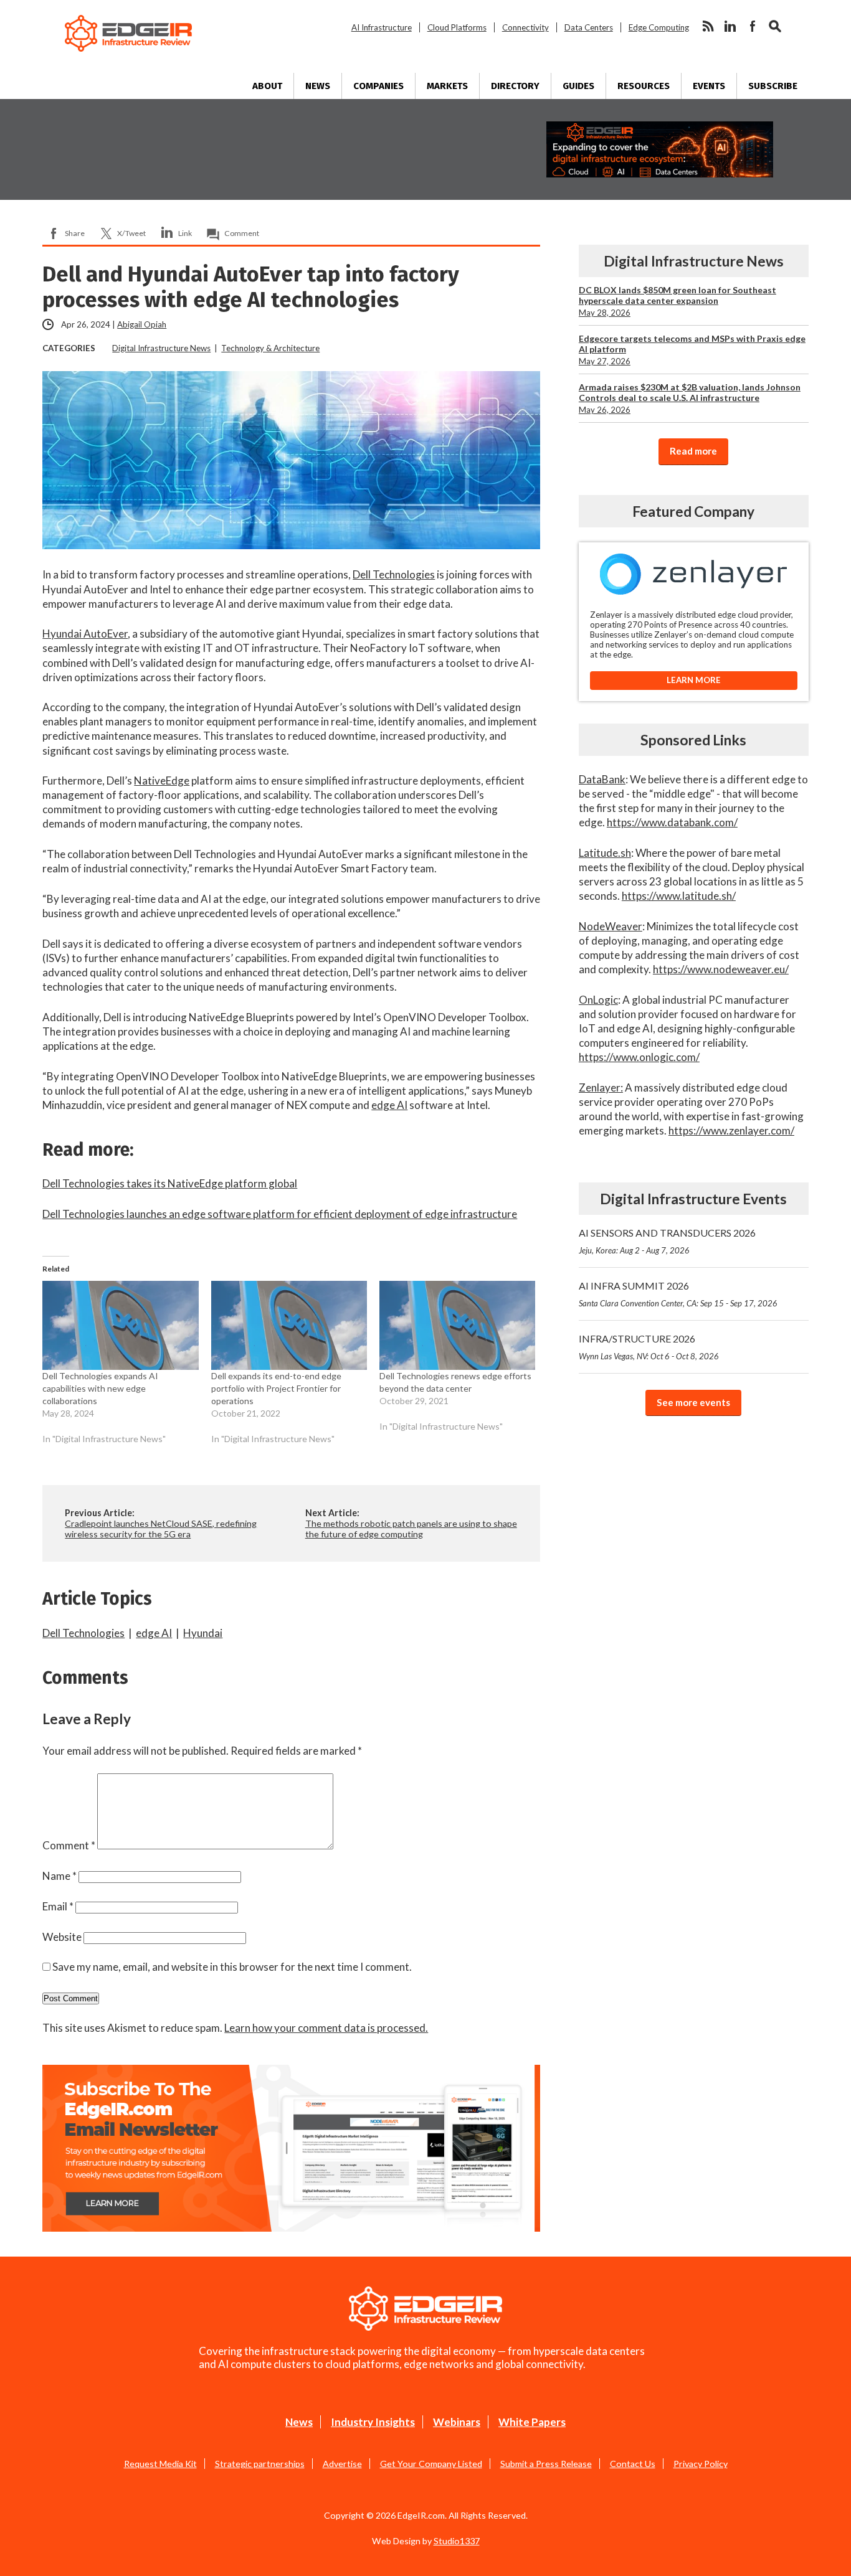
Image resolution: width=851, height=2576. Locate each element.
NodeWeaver (611, 926)
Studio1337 (457, 2541)
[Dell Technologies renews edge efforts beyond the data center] (457, 1325)
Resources (644, 86)
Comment (242, 233)
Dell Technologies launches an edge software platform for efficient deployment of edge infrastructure (280, 1214)
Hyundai (203, 1633)
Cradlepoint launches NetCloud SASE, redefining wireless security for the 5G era (161, 1529)
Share (75, 233)
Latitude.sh (605, 853)
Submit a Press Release (546, 2464)
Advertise (342, 2464)
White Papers (532, 2422)
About (267, 86)
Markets (447, 86)
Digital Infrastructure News (161, 348)
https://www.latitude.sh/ (679, 896)
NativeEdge (162, 781)
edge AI (389, 1105)
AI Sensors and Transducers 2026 (667, 1241)
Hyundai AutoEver (85, 634)
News (318, 86)
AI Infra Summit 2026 (678, 1294)
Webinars (457, 2422)
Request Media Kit (160, 2464)
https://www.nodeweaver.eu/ (721, 969)
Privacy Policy (701, 2464)
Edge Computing (659, 27)
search (775, 26)
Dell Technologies (394, 574)
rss (708, 26)
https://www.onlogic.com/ (639, 1057)
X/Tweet (131, 233)
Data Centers (589, 27)
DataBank (602, 779)
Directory (515, 86)
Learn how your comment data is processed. (326, 2028)
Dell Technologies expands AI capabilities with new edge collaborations (100, 1388)
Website (62, 1937)
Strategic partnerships (260, 2464)
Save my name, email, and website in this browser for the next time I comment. (232, 1967)
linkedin (730, 26)
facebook (753, 26)
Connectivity (525, 27)
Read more (693, 451)
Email (58, 1906)
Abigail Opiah (142, 324)
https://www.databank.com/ (672, 822)
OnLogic (598, 1000)
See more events (693, 1402)
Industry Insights (373, 2422)
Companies (378, 86)
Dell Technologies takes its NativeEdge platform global (170, 1183)
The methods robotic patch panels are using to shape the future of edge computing (411, 1529)
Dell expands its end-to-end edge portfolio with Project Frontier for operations (276, 1388)
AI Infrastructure (382, 27)
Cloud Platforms (457, 27)
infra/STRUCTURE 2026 (649, 1347)
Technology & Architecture (270, 348)
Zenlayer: (601, 1087)
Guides (578, 86)
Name (59, 1876)
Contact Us (633, 2464)
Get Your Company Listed (431, 2464)
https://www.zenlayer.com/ (731, 1130)
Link (185, 233)
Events (709, 86)
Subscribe (773, 86)
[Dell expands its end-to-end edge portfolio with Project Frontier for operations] (289, 1325)
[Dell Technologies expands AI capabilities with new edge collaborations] (120, 1325)
